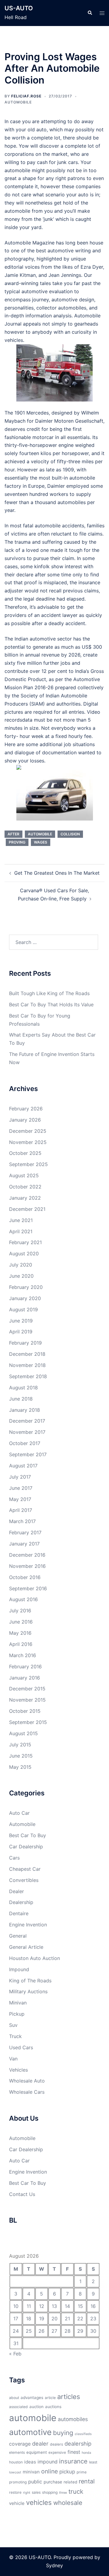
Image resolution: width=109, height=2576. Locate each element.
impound (48, 2462)
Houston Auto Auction (35, 1958)
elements (17, 2452)
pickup (67, 2472)
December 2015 (27, 1689)
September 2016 (28, 1588)
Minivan (18, 2003)
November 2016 (27, 1566)
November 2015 (27, 1700)
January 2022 (25, 1198)
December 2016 (27, 1555)
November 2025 (28, 1142)
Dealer (17, 1891)
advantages (32, 2397)
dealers (56, 2444)
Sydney (54, 2565)
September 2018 (28, 1376)
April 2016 (21, 1644)
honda (86, 2453)
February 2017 (25, 1532)
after (13, 834)
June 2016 (21, 1622)
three (63, 2493)
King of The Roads (30, 1981)
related (70, 2482)
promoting (18, 2482)
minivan (31, 2472)
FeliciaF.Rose (26, 96)
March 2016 (23, 1655)
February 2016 (25, 1667)
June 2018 (21, 1399)
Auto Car (19, 1813)
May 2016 (20, 1633)
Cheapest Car (25, 1869)
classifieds (83, 2434)
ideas (30, 2462)
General (18, 1936)
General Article (26, 1947)
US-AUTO (19, 8)
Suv (13, 2025)
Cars (14, 1858)
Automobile (18, 102)
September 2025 (28, 1164)
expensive (57, 2452)
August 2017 (23, 1466)
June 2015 (21, 1756)
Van (13, 2059)
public (35, 2482)
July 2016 (20, 1611)
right (27, 2493)
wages (41, 842)
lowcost (15, 2472)
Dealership (21, 1902)
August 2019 (23, 1309)
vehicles (39, 2502)
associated (18, 2407)
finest (74, 2452)
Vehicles (18, 2070)
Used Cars (21, 2047)
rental (87, 2481)
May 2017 (20, 1499)
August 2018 (23, 1388)
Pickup (17, 2014)
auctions (53, 2407)
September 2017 (28, 1454)
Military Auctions (28, 1991)
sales (36, 2492)
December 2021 (27, 1209)
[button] (90, 13)
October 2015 (25, 1711)
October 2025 (25, 1153)
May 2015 (20, 1767)
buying (63, 2433)
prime (82, 2472)
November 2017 (27, 1432)
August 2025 (24, 1175)
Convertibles (24, 1880)
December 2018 (27, 1354)
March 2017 (22, 1521)
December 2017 (27, 1421)
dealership (78, 2443)
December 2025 (28, 1131)
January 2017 (24, 1544)
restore (15, 2492)
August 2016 (23, 1599)
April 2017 (21, 1510)
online (50, 2471)
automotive (30, 2432)
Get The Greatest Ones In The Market (57, 873)
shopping (50, 2492)
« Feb (15, 2354)
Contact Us (22, 2194)
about (14, 2398)
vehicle (17, 2503)
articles (69, 2397)
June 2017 (21, 1488)
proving (17, 842)
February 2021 (25, 1242)
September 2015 (28, 1722)
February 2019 (25, 1343)
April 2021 (21, 1231)
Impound (19, 1969)
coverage (20, 2444)
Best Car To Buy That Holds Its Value (51, 1005)
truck (76, 2491)
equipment (37, 2452)
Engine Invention (28, 1925)
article (50, 2398)
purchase (53, 2482)
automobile (40, 834)
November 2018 (27, 1365)
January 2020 (25, 1298)
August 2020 (24, 1254)
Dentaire (19, 1913)
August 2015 (23, 1733)
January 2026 (25, 1120)
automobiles (73, 2419)
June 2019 (21, 1321)
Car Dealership (26, 1847)
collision (70, 834)
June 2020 (21, 1276)
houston (16, 2462)
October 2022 (25, 1187)
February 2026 (26, 1109)
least (93, 2462)
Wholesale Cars (27, 2092)
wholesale (68, 2503)
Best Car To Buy (28, 1835)
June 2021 (21, 1220)
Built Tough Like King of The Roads (49, 993)
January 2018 (25, 1410)
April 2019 (21, 1332)
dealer (40, 2443)
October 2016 (25, 1577)
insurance (73, 2461)
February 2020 (26, 1287)
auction (36, 2407)
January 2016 (25, 1678)
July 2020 (21, 1265)
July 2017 (20, 1477)
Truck (15, 2036)
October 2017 (25, 1443)
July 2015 (20, 1745)
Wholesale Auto (27, 2081)
